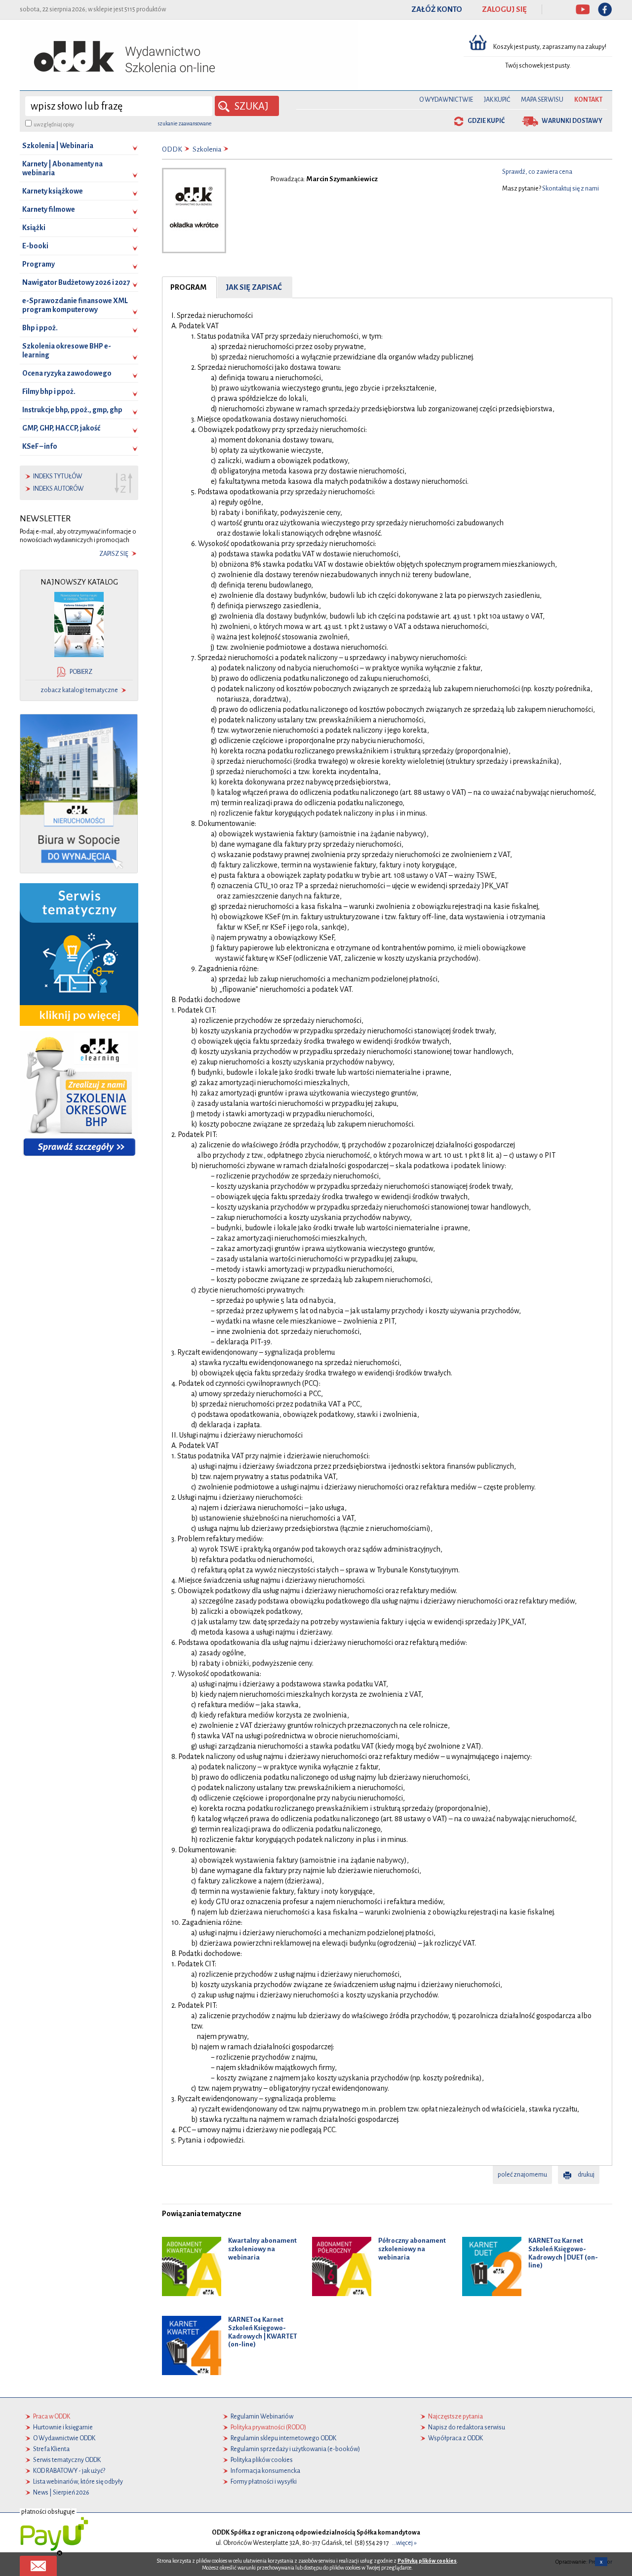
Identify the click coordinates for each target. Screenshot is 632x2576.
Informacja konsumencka (265, 2471)
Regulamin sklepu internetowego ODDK (283, 2438)
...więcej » (404, 2543)
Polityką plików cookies (427, 2561)
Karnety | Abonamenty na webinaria (62, 168)
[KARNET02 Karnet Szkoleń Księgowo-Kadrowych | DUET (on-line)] (492, 2266)
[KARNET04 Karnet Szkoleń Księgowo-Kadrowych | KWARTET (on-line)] (192, 2345)
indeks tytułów (58, 476)
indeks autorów (59, 489)
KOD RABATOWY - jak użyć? (69, 2471)
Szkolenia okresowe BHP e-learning (67, 351)
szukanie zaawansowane (185, 123)
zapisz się (114, 554)
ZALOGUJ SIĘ (504, 9)
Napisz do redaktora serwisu (467, 2427)
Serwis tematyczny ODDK (67, 2460)
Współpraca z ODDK (455, 2438)
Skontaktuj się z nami (571, 189)
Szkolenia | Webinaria (58, 146)
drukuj (586, 2175)
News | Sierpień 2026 (61, 2493)
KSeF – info (40, 446)
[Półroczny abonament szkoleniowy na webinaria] (342, 2266)
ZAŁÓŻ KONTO (437, 9)
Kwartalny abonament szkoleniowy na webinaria (262, 2249)
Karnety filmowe (49, 209)
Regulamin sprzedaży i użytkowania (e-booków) (295, 2449)
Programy (39, 264)
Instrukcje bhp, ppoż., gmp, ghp (72, 410)
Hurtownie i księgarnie (63, 2427)
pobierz (81, 672)
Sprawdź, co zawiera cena (537, 172)
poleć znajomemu (522, 2175)
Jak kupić (497, 100)
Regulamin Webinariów (262, 2417)
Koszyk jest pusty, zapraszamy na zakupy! (550, 47)
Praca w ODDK (52, 2417)
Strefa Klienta (51, 2449)
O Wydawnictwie (446, 100)
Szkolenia (207, 149)
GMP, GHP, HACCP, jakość (61, 428)
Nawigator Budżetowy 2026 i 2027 (76, 282)
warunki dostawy (572, 121)
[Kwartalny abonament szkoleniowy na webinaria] (192, 2266)
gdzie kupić (486, 121)
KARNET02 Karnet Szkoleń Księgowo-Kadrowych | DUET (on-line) (563, 2253)
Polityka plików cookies (262, 2460)
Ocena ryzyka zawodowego (67, 373)
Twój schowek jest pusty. (538, 66)
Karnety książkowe (53, 191)
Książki (34, 228)
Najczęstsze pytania (455, 2417)
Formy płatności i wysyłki (264, 2482)
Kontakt (588, 100)
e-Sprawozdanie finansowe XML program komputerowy (75, 305)
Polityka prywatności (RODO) (268, 2427)
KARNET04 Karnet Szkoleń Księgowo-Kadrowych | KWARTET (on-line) (263, 2332)
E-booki (35, 246)
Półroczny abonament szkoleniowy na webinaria (412, 2249)
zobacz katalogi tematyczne (79, 690)
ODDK (172, 149)
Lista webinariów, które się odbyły (78, 2482)
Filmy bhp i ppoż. (49, 391)
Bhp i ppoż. (40, 328)
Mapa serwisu (542, 100)
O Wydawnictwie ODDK (64, 2438)
